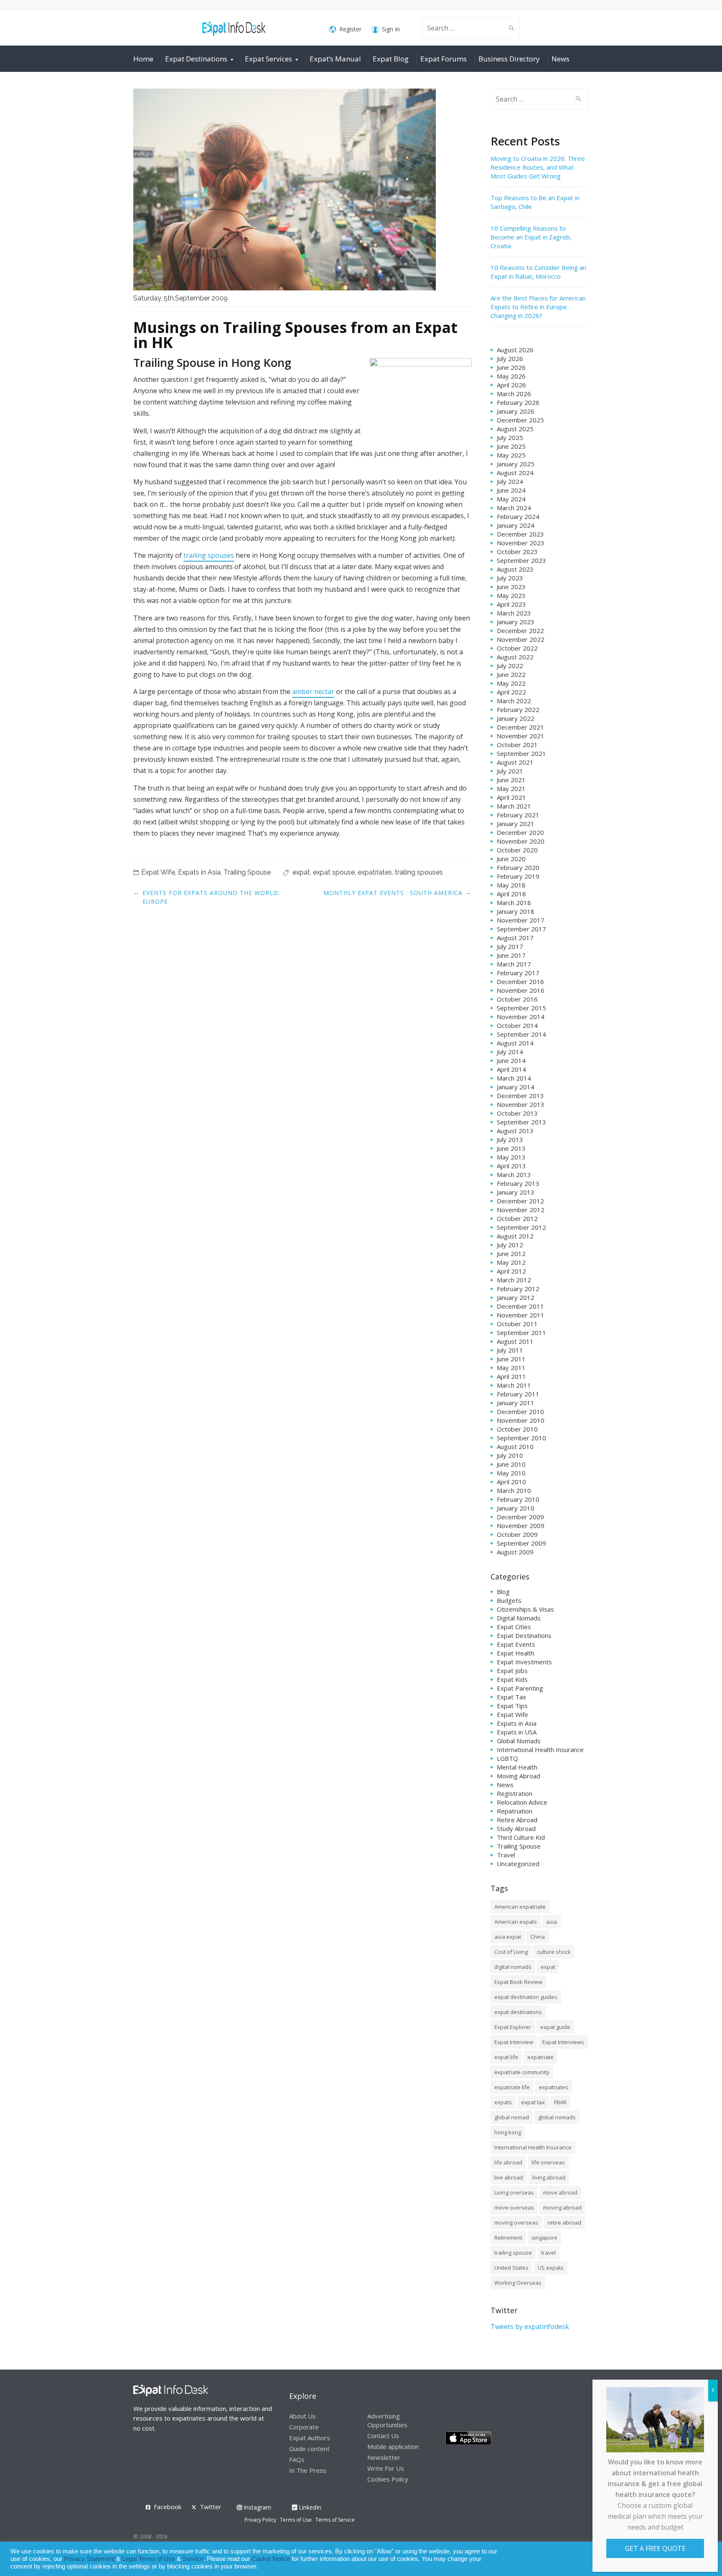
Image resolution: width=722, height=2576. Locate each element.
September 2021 (521, 753)
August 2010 (515, 1447)
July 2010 (510, 1455)
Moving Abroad (519, 1776)
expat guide (555, 2027)
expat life (506, 2057)
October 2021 (517, 745)
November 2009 (521, 1526)
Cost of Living (511, 1952)
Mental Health (517, 1767)
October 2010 (517, 1429)
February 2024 (518, 516)
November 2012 (521, 1210)
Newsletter (384, 2457)
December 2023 (520, 534)
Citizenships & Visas (525, 1609)
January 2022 (516, 718)
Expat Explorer (513, 2027)
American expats (516, 1922)
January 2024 (516, 525)
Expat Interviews (563, 2042)
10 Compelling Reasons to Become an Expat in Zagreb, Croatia (531, 237)
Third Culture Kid (521, 1837)
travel (548, 2253)
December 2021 (520, 727)
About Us (303, 2416)
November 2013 (521, 1104)
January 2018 (516, 911)
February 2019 (518, 876)
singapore (544, 2238)
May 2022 (511, 683)
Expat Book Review (518, 1982)
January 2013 (516, 1192)
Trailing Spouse (247, 872)
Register (350, 29)
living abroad (549, 2177)
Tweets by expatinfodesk (530, 2327)
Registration (515, 1793)
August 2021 (515, 762)
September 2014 (521, 1034)
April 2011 (511, 1376)
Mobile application (393, 2446)
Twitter (211, 2507)
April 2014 (511, 1069)
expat (301, 872)
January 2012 (516, 1297)
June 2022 (511, 674)
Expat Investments (524, 1662)
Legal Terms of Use (149, 2559)
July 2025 (510, 437)
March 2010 (514, 1490)
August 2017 (515, 938)
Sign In (391, 29)
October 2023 (517, 552)
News (561, 59)
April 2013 (511, 1166)
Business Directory (509, 59)
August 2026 (515, 350)
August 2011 (515, 1341)
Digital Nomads (519, 1618)
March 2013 (514, 1175)
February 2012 (518, 1289)
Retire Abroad (517, 1820)
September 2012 (521, 1227)
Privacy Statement (89, 2559)
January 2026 (516, 411)
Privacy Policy (260, 2520)
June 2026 (511, 367)
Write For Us (386, 2468)
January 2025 (516, 464)
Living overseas (514, 2192)
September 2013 (521, 1122)
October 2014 (517, 1025)
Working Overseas (518, 2283)
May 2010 (511, 1473)
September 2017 (521, 929)
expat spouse (334, 872)
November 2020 (521, 841)
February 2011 (518, 1394)
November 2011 (521, 1315)
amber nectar (313, 692)
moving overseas (516, 2223)
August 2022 (515, 657)
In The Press (308, 2470)
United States (511, 2268)
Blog (503, 1592)
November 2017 (521, 920)
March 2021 (514, 806)
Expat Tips (512, 1706)
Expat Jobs (512, 1671)
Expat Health (516, 1653)
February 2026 (518, 402)
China (538, 1937)
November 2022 (521, 639)
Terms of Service (335, 2520)
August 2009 (515, 1552)
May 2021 (511, 788)
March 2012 (514, 1280)
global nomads (557, 2117)
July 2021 (510, 771)
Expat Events (516, 1644)
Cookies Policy (388, 2479)
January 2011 (516, 1403)
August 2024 (515, 473)
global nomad (512, 2117)
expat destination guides (526, 1997)
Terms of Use (296, 2520)
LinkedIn (309, 2507)
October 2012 (517, 1218)
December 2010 (520, 1411)
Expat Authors (310, 2438)
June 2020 (511, 859)
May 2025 (511, 455)
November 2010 (521, 1420)
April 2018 (511, 894)
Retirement (508, 2238)
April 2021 (511, 797)
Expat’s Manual (335, 59)
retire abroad (564, 2223)
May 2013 (511, 1157)
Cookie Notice (271, 2559)
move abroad (560, 2192)
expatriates (375, 872)
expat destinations (518, 2012)
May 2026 (511, 376)
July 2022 (510, 666)
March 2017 (514, 964)
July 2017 (510, 946)
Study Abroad (516, 1828)
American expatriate (520, 1907)
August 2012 (515, 1236)
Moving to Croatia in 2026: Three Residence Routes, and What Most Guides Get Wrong (538, 167)
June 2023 (511, 587)
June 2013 (511, 1148)
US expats (551, 2268)
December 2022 (520, 631)
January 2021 (516, 824)
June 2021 (511, 780)
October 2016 (517, 999)
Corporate (304, 2427)
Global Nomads (519, 1741)
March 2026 (514, 394)
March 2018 (514, 903)
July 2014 (510, 1052)
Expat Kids (512, 1679)
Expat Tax (511, 1697)
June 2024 (511, 490)
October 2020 (517, 850)
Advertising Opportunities (387, 2420)
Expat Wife (158, 872)
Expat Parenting (520, 1688)
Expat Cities (514, 1627)
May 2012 (511, 1262)
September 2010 (521, 1438)
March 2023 (514, 613)
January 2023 (516, 622)
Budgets (509, 1600)
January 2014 (516, 1087)
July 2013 (510, 1139)
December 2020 (520, 832)
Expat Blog (391, 59)
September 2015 (521, 1008)
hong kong (508, 2132)
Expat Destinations (196, 59)
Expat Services (268, 59)
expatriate (540, 2057)
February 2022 (518, 709)
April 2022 (511, 692)
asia (552, 1922)
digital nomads (513, 1967)
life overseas (548, 2162)
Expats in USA (517, 1732)
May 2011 (511, 1368)
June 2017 (511, 955)
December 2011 (520, 1306)
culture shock (554, 1952)
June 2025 (511, 446)
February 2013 (518, 1183)
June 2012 (511, 1254)
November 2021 (521, 736)
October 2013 (517, 1113)
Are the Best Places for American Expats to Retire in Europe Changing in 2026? (538, 307)
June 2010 (511, 1464)
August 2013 (515, 1131)
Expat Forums (444, 59)
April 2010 (511, 1482)
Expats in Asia (199, 872)
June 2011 (511, 1359)
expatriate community (522, 2072)
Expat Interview (514, 2042)
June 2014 (511, 1060)
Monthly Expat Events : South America (393, 893)
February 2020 (518, 867)
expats (503, 2102)
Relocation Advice (522, 1802)
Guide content (309, 2449)
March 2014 (514, 1078)
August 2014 (515, 1043)
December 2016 (520, 982)
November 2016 (521, 990)
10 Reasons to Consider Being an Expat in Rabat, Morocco (538, 272)
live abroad (509, 2177)
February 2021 (518, 815)
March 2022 (514, 701)
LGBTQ (507, 1758)
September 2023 (521, 560)
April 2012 (511, 1271)
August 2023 (515, 569)
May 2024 (511, 499)
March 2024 (514, 508)
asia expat (508, 1937)
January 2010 (516, 1508)
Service (193, 2559)
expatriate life (512, 2087)
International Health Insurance (540, 1750)
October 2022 (517, 648)
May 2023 (511, 595)
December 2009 (520, 1517)
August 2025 (515, 429)
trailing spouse (513, 2253)
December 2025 (520, 420)
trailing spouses (209, 555)
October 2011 (517, 1324)
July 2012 (510, 1245)
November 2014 (521, 1017)
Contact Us (383, 2436)
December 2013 (520, 1096)
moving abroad (562, 2207)
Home (143, 59)
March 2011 (514, 1385)
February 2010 (518, 1499)
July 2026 (510, 359)
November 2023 (521, 543)
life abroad (508, 2162)
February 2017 (518, 973)
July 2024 (510, 481)
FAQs (297, 2459)
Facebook (168, 2507)
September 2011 (521, 1333)
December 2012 (520, 1201)
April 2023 (511, 604)
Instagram (257, 2507)
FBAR (560, 2102)
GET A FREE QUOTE (655, 2548)
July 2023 (510, 578)
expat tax (533, 2102)
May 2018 (511, 885)
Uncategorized (518, 1864)
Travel (506, 1855)
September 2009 (521, 1543)
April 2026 (511, 385)
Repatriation (515, 1811)
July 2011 (510, 1350)
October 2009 (517, 1534)
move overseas (514, 2207)
